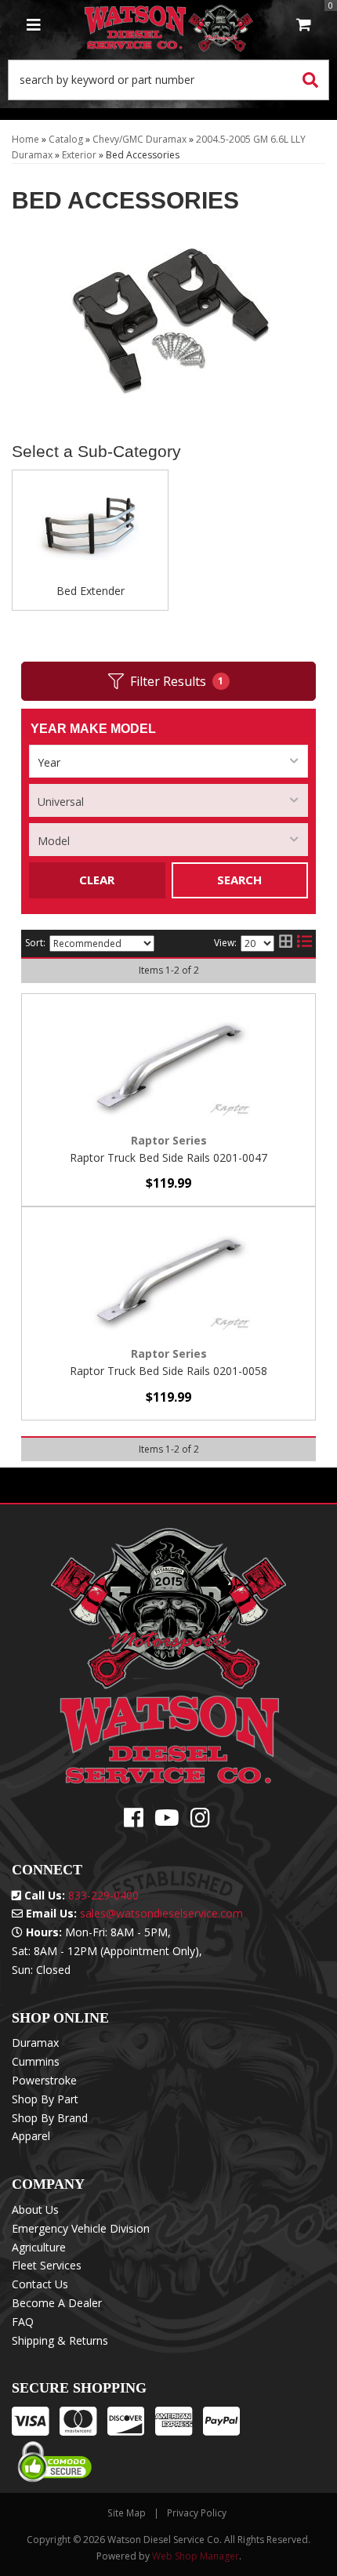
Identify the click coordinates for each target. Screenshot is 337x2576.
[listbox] (168, 761)
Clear (97, 880)
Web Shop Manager (196, 2556)
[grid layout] (286, 944)
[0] (304, 26)
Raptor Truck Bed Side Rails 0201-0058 (168, 1371)
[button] (168, 80)
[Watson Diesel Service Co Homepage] (169, 26)
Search (239, 880)
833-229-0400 (103, 1895)
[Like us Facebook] (134, 1821)
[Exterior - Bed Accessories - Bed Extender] (90, 532)
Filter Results (177, 681)
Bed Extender (91, 591)
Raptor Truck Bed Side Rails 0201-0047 (168, 1157)
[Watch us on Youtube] (167, 1821)
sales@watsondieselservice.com (161, 1913)
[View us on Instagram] (200, 1821)
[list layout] (304, 944)
